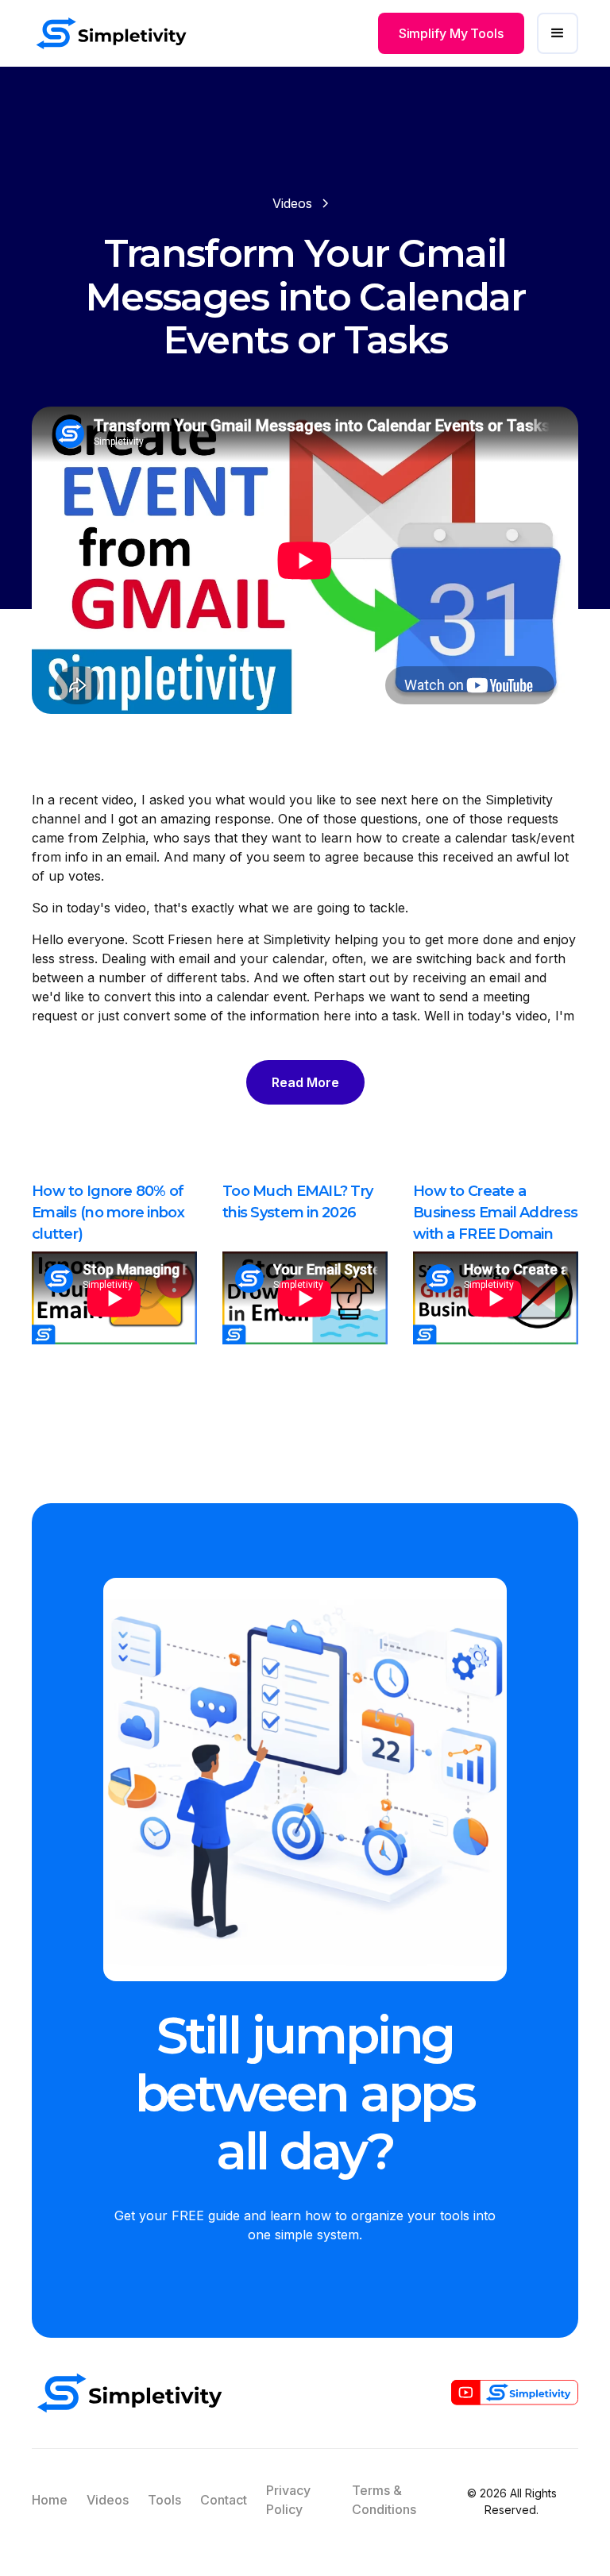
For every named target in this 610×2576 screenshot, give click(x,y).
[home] (111, 33)
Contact (224, 2500)
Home (50, 2500)
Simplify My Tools (451, 33)
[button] (558, 33)
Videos (108, 2500)
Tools (164, 2500)
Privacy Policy (288, 2500)
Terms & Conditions (384, 2500)
